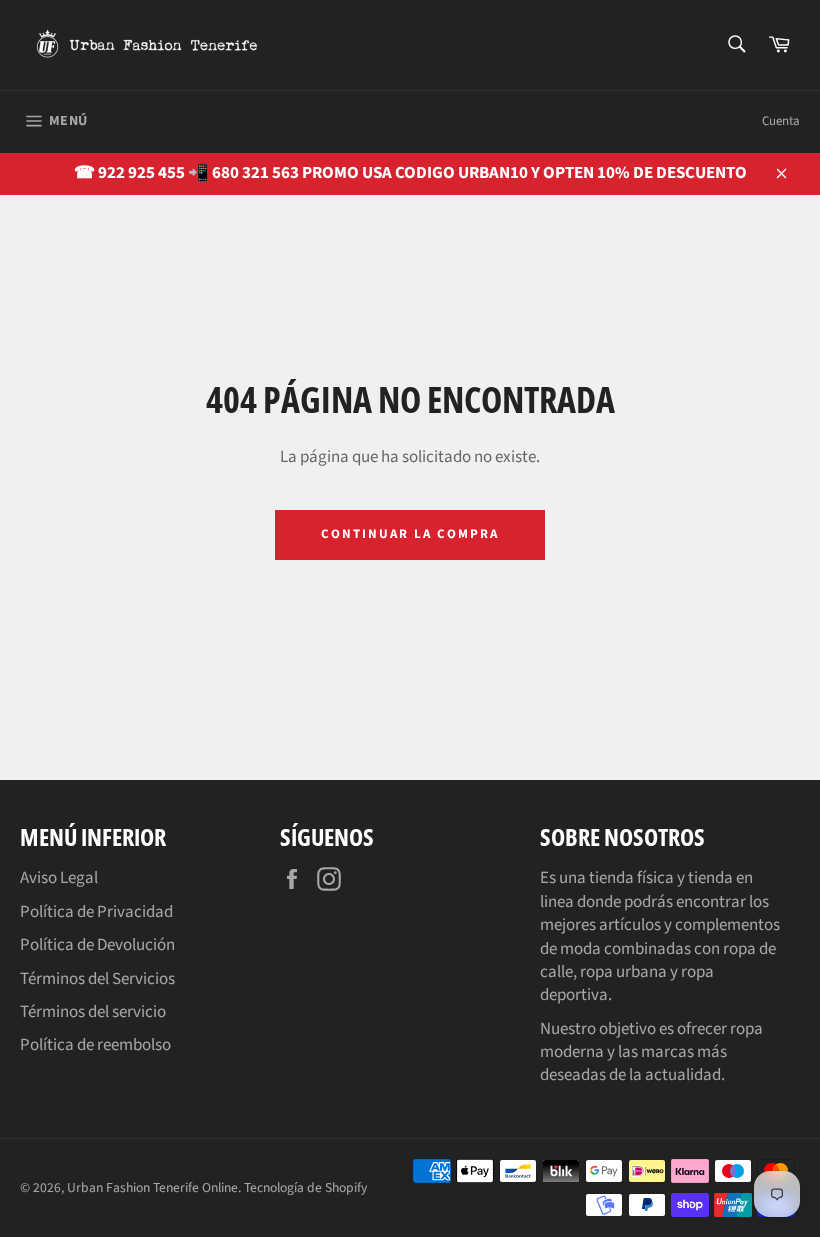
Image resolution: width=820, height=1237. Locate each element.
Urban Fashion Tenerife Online (152, 1187)
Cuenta (781, 121)
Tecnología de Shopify (305, 1187)
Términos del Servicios (97, 979)
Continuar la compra (409, 534)
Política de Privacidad (96, 912)
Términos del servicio (93, 1012)
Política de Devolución (97, 945)
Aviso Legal (59, 878)
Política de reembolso (95, 1045)
